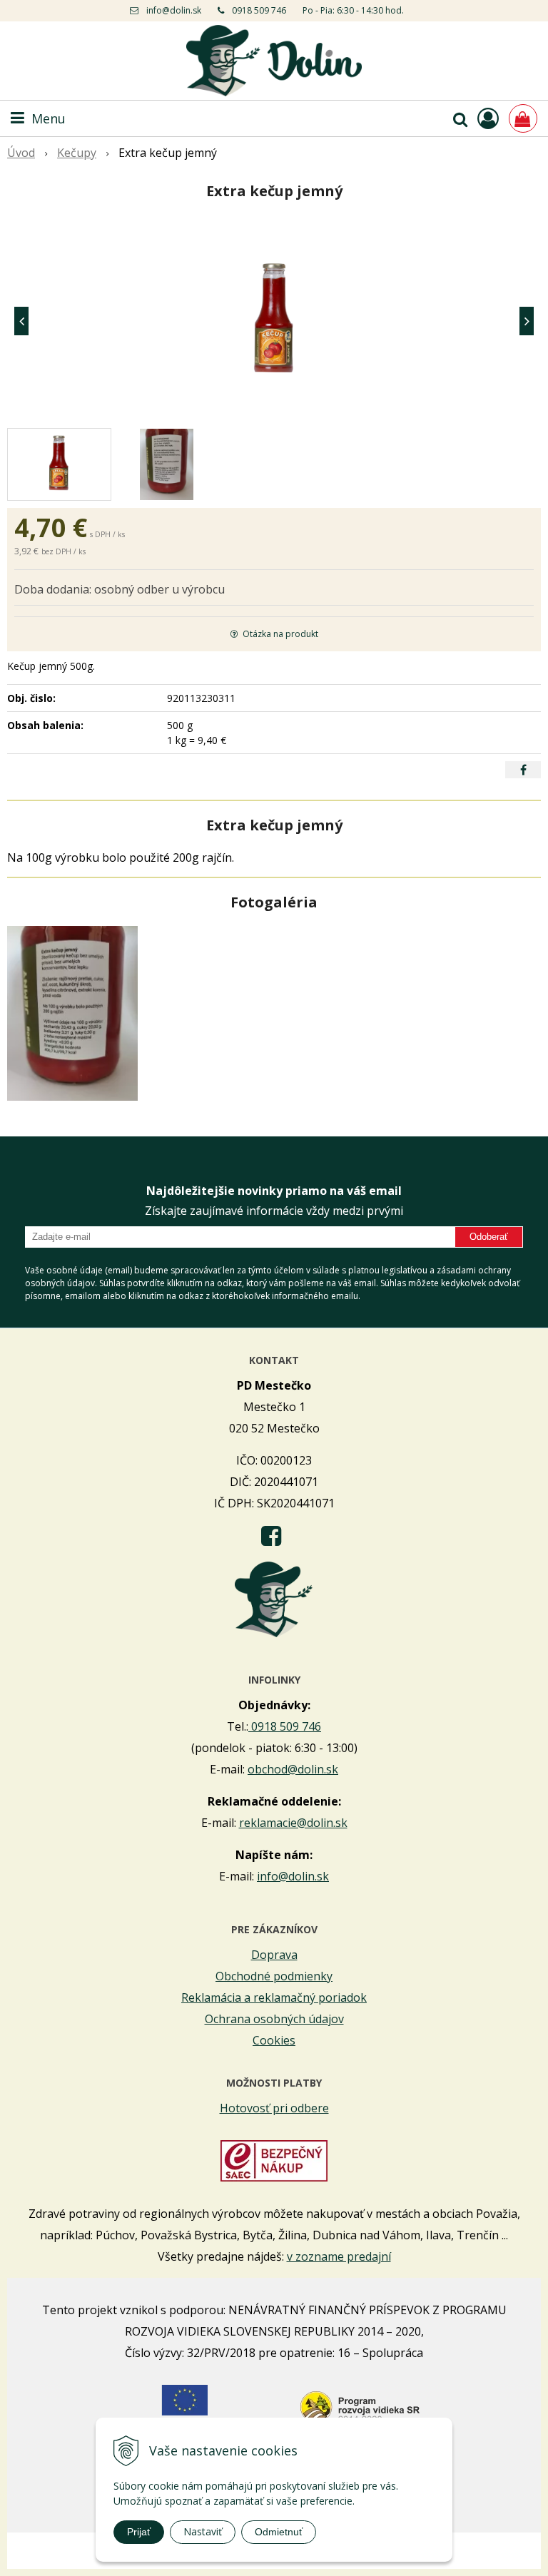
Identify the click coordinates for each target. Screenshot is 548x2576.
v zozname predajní (339, 2256)
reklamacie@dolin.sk (293, 1823)
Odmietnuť (279, 2532)
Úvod (21, 153)
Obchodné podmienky (274, 1976)
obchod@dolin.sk (293, 1769)
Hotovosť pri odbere (274, 2108)
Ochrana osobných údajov (274, 2019)
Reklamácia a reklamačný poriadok (274, 1997)
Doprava (274, 1955)
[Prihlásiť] (488, 118)
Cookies (274, 2040)
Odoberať (489, 1237)
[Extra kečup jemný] (274, 321)
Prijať (139, 2532)
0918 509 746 (259, 10)
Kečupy (77, 153)
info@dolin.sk (174, 10)
